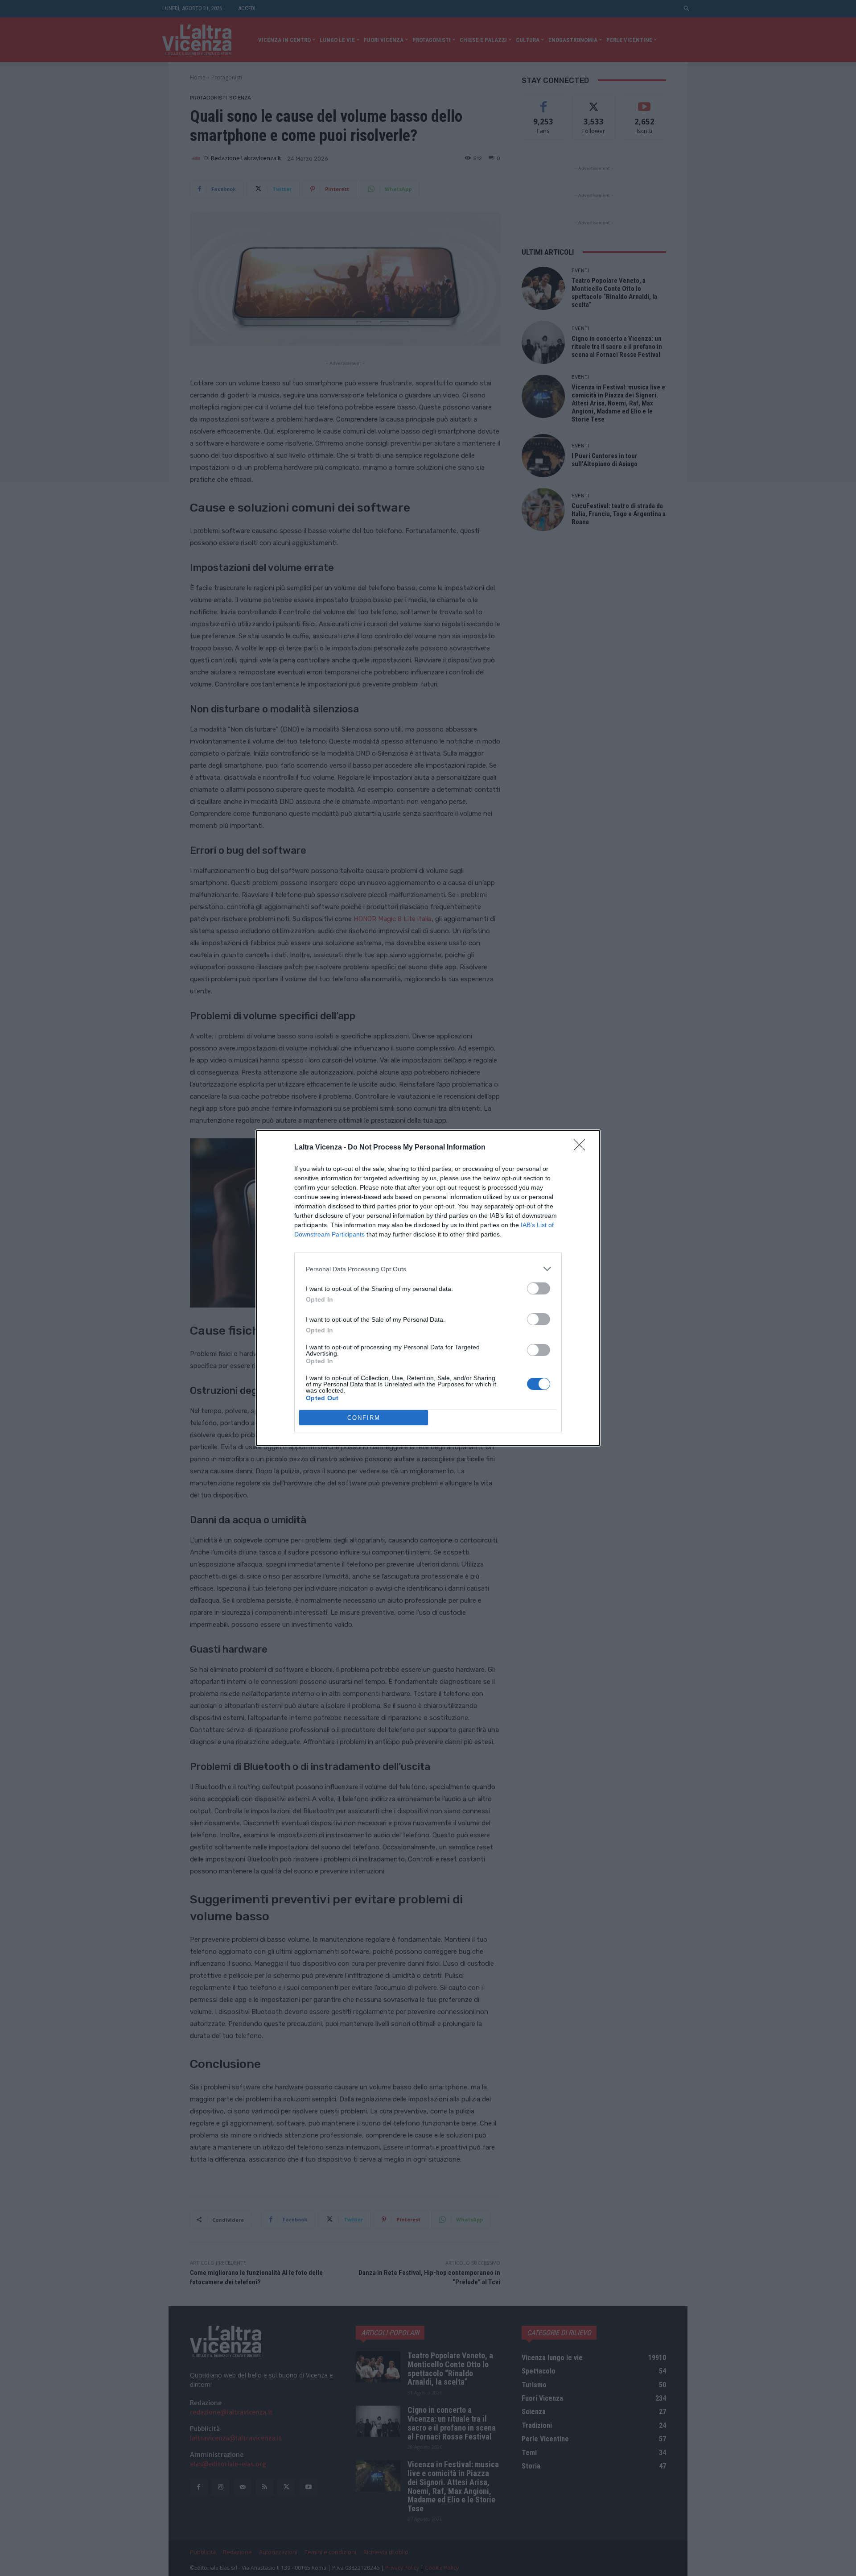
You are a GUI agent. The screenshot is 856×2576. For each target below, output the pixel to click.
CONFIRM (364, 1418)
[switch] (539, 1288)
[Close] (582, 1148)
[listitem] (428, 1269)
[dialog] (428, 1288)
